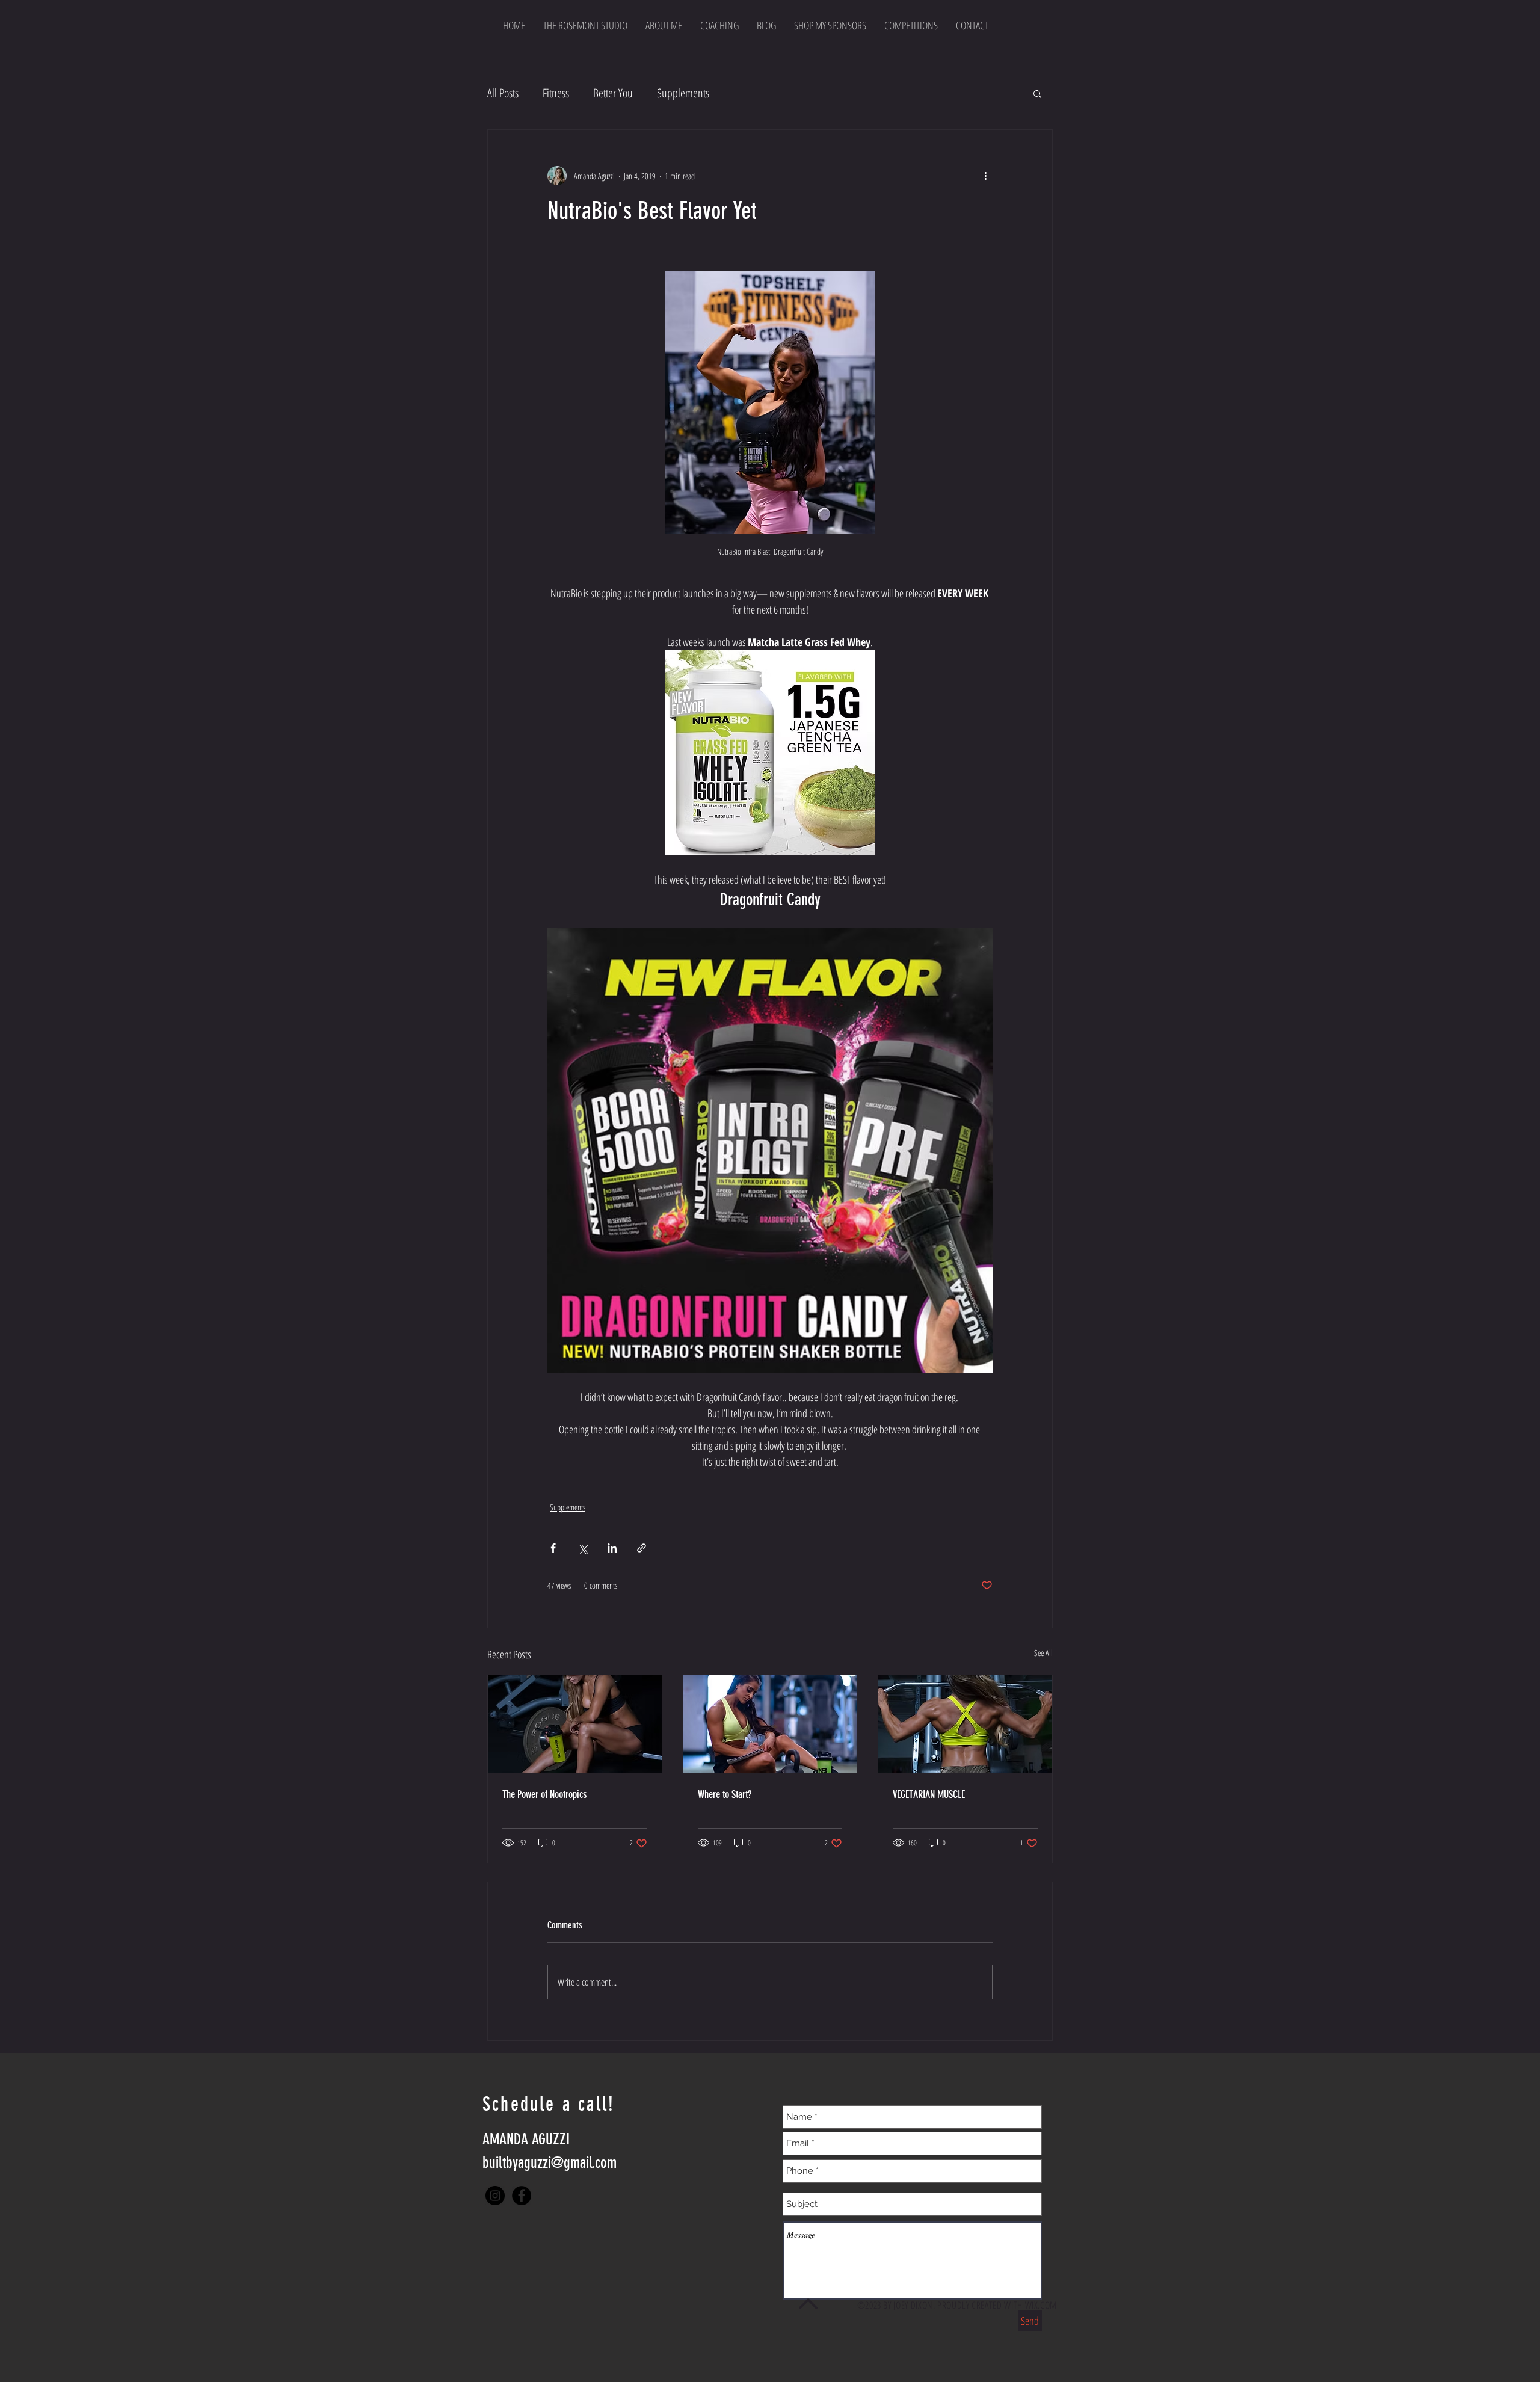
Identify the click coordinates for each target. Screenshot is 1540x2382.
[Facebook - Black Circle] (522, 2196)
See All (1043, 1653)
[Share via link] (642, 1548)
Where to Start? (725, 1794)
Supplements (683, 93)
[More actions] (985, 176)
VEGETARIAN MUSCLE (929, 1794)
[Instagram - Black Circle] (495, 2196)
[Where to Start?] (770, 1724)
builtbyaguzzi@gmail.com (550, 2163)
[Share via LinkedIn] (612, 1548)
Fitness (556, 93)
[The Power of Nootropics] (575, 1724)
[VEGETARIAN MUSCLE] (965, 1724)
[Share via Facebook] (553, 1548)
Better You (613, 93)
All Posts (503, 93)
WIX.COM (1041, 2305)
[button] (1037, 93)
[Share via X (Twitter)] (583, 1548)
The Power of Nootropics (544, 1794)
